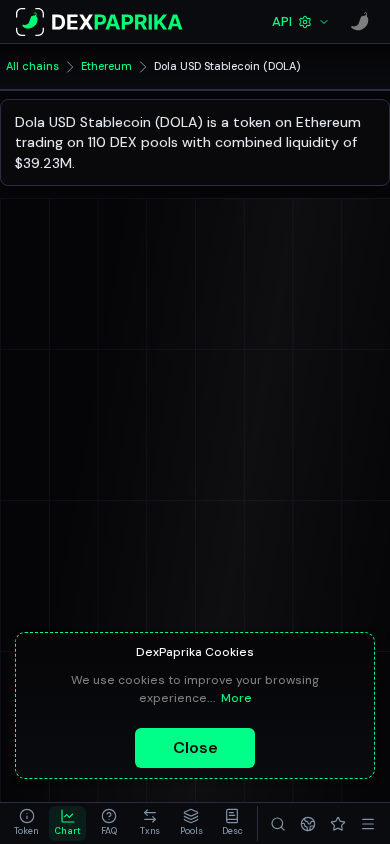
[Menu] (368, 823)
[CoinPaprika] (360, 22)
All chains (32, 66)
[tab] (26, 823)
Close (195, 747)
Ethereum (106, 66)
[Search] (278, 823)
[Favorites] (338, 823)
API (282, 21)
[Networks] (308, 823)
